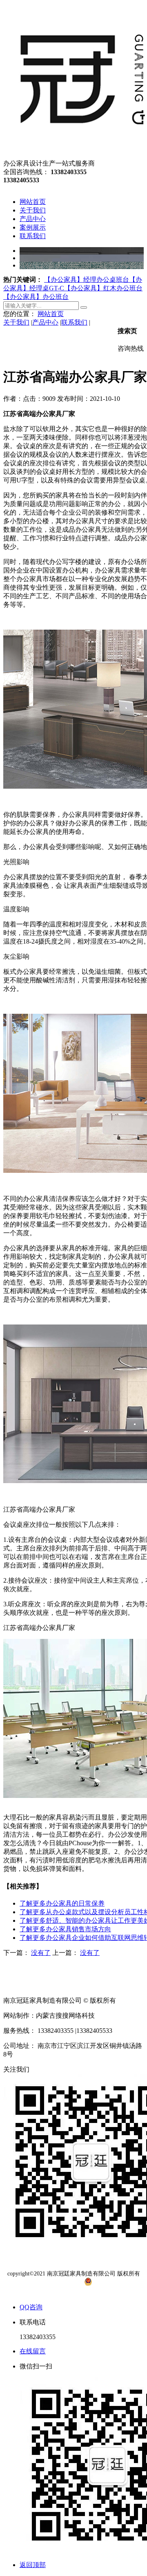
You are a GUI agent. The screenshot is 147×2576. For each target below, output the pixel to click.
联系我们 (74, 322)
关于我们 (16, 322)
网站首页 (51, 314)
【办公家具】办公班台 (36, 297)
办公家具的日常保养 (62, 1903)
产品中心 (45, 322)
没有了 (41, 1953)
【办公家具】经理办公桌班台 (87, 280)
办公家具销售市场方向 (65, 1929)
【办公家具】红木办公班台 (103, 288)
